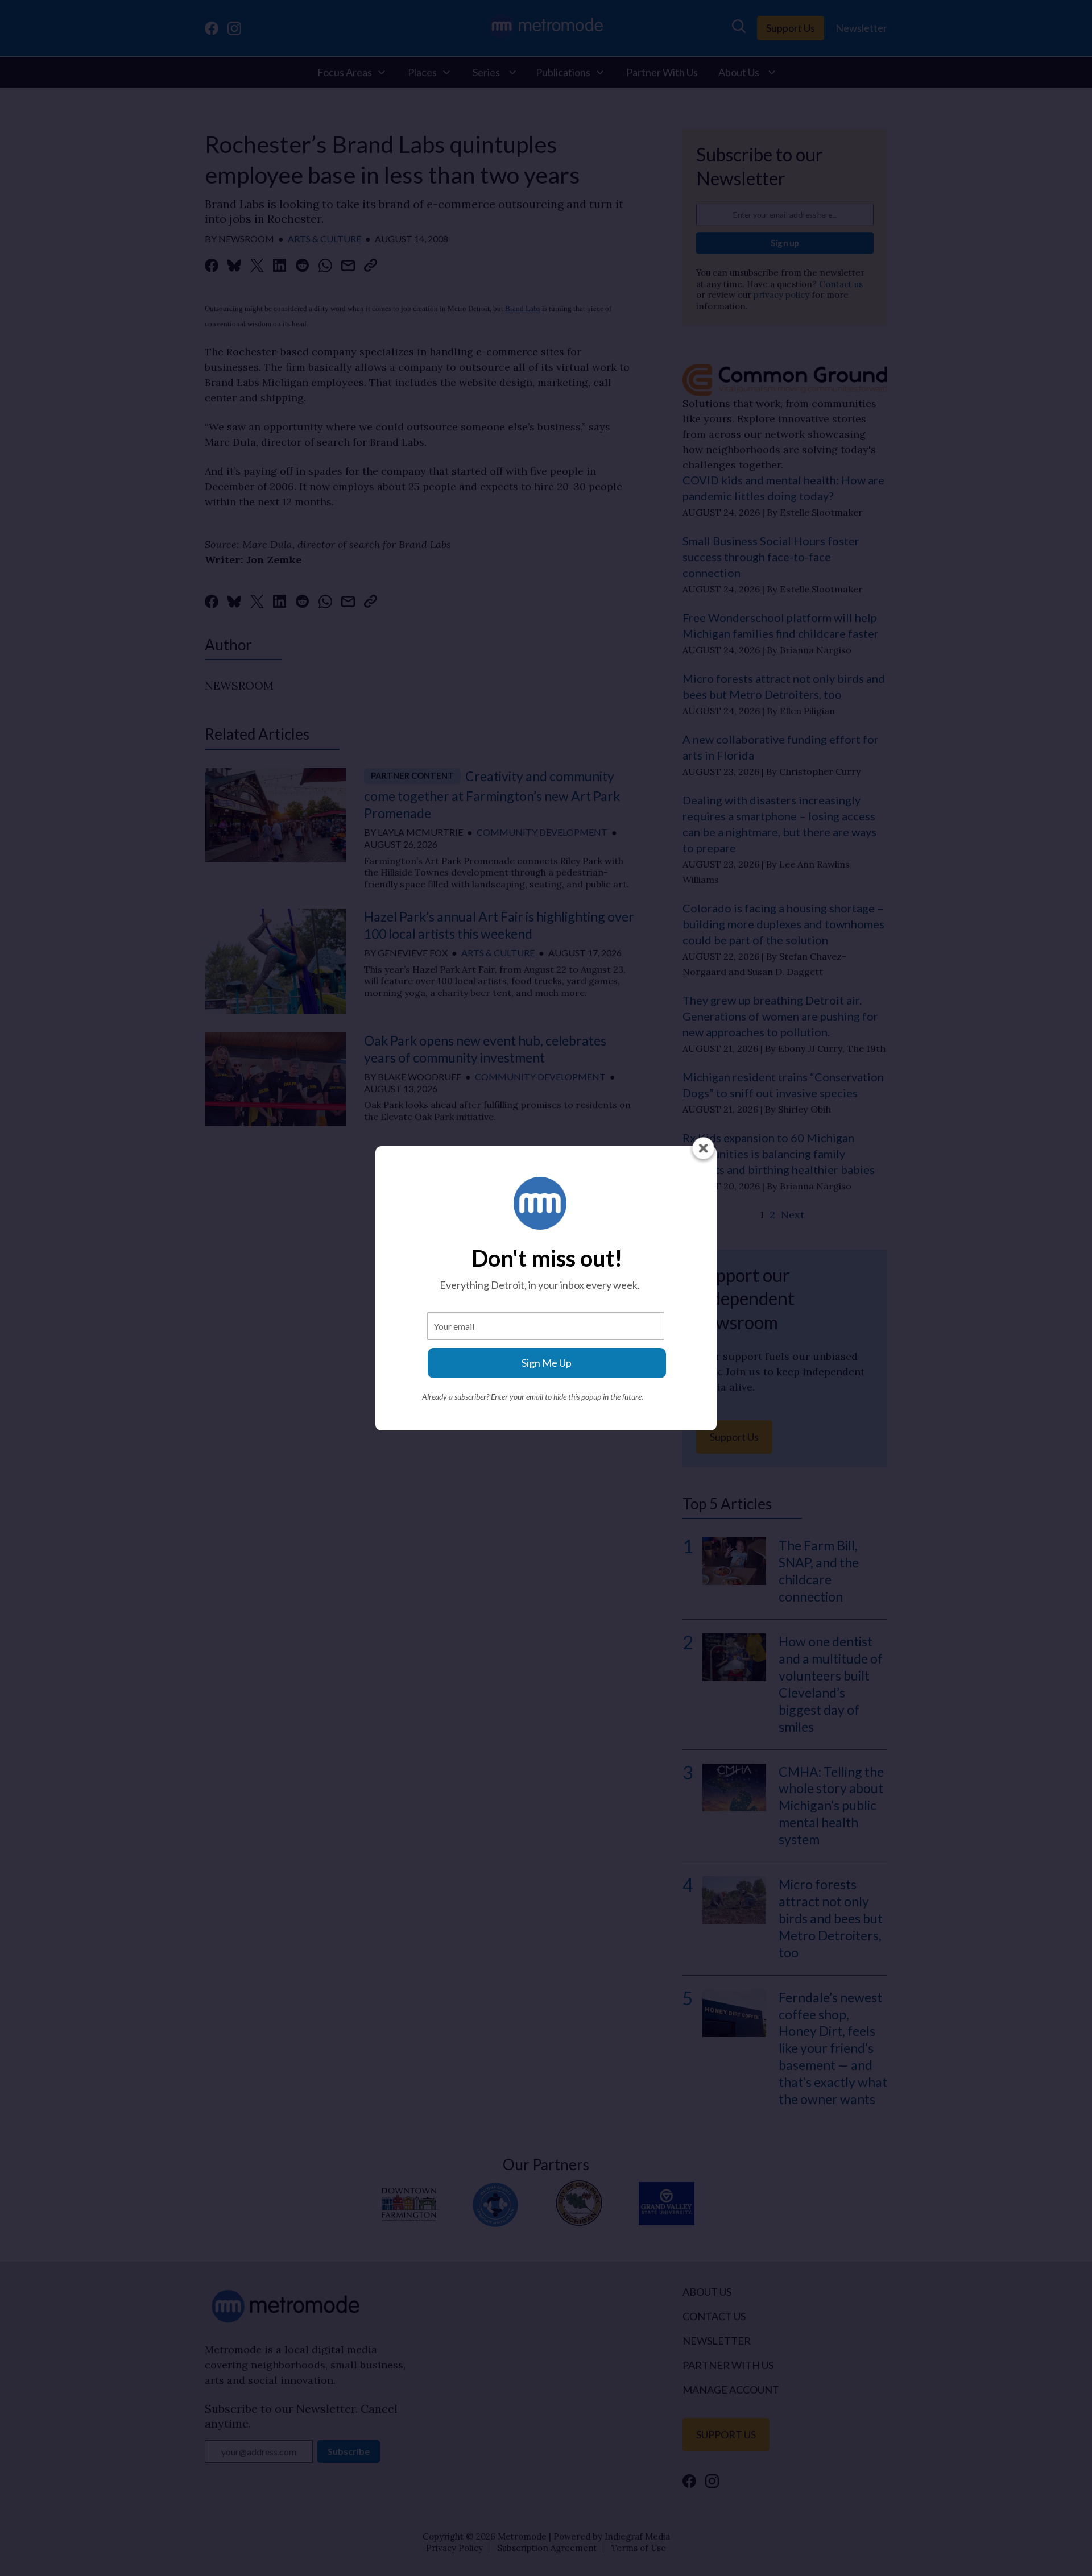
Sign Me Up (547, 1363)
